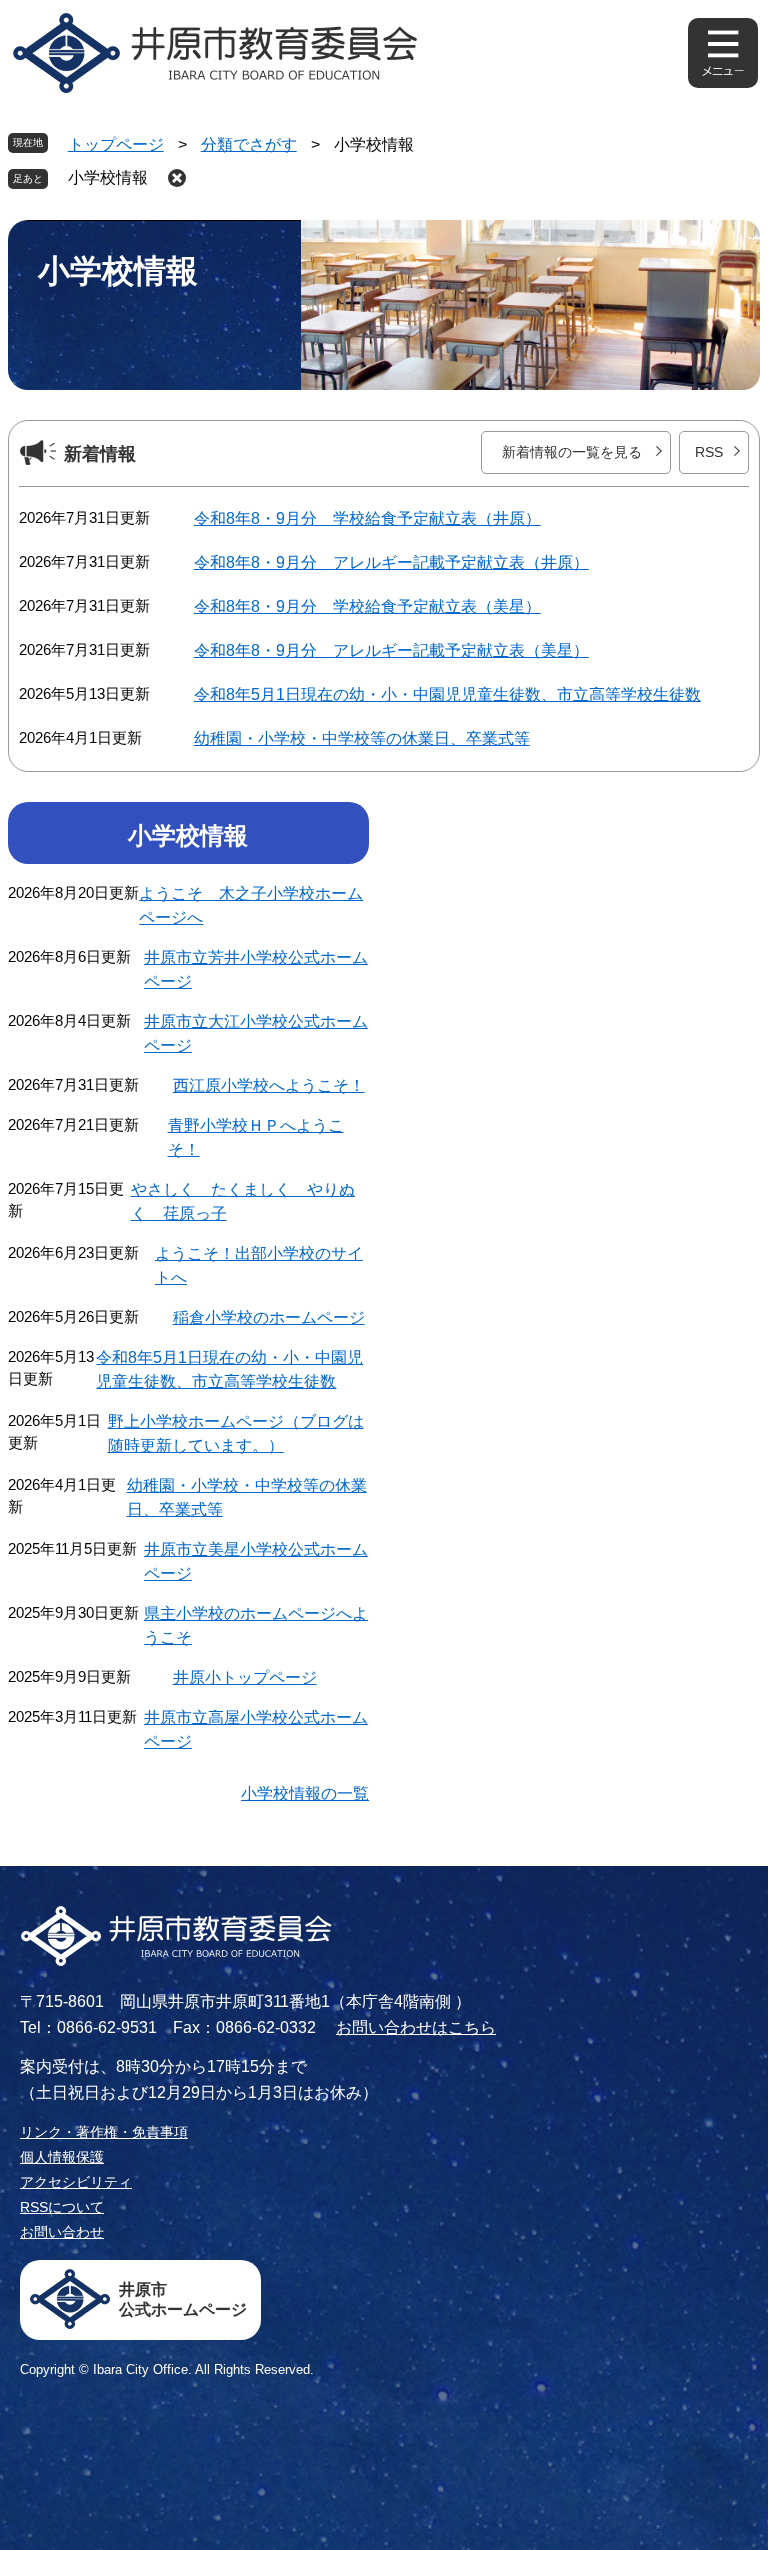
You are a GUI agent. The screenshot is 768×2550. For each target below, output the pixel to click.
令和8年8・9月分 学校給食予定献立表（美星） (367, 606)
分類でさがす (249, 144)
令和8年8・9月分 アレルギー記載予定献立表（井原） (391, 562)
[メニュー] (723, 53)
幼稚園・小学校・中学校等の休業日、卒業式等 (362, 738)
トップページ (116, 144)
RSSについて (62, 2207)
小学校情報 (108, 177)
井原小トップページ (245, 1677)
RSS (709, 452)
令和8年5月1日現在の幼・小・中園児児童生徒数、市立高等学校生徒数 (447, 694)
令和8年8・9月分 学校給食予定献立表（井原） (367, 518)
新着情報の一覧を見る (572, 452)
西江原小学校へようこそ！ (269, 1085)
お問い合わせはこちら (416, 2027)
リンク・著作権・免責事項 (104, 2132)
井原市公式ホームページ (183, 2299)
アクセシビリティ (76, 2182)
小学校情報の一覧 (305, 1793)
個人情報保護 (62, 2157)
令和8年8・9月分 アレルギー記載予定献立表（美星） (391, 650)
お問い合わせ (62, 2232)
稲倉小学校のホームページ (269, 1317)
